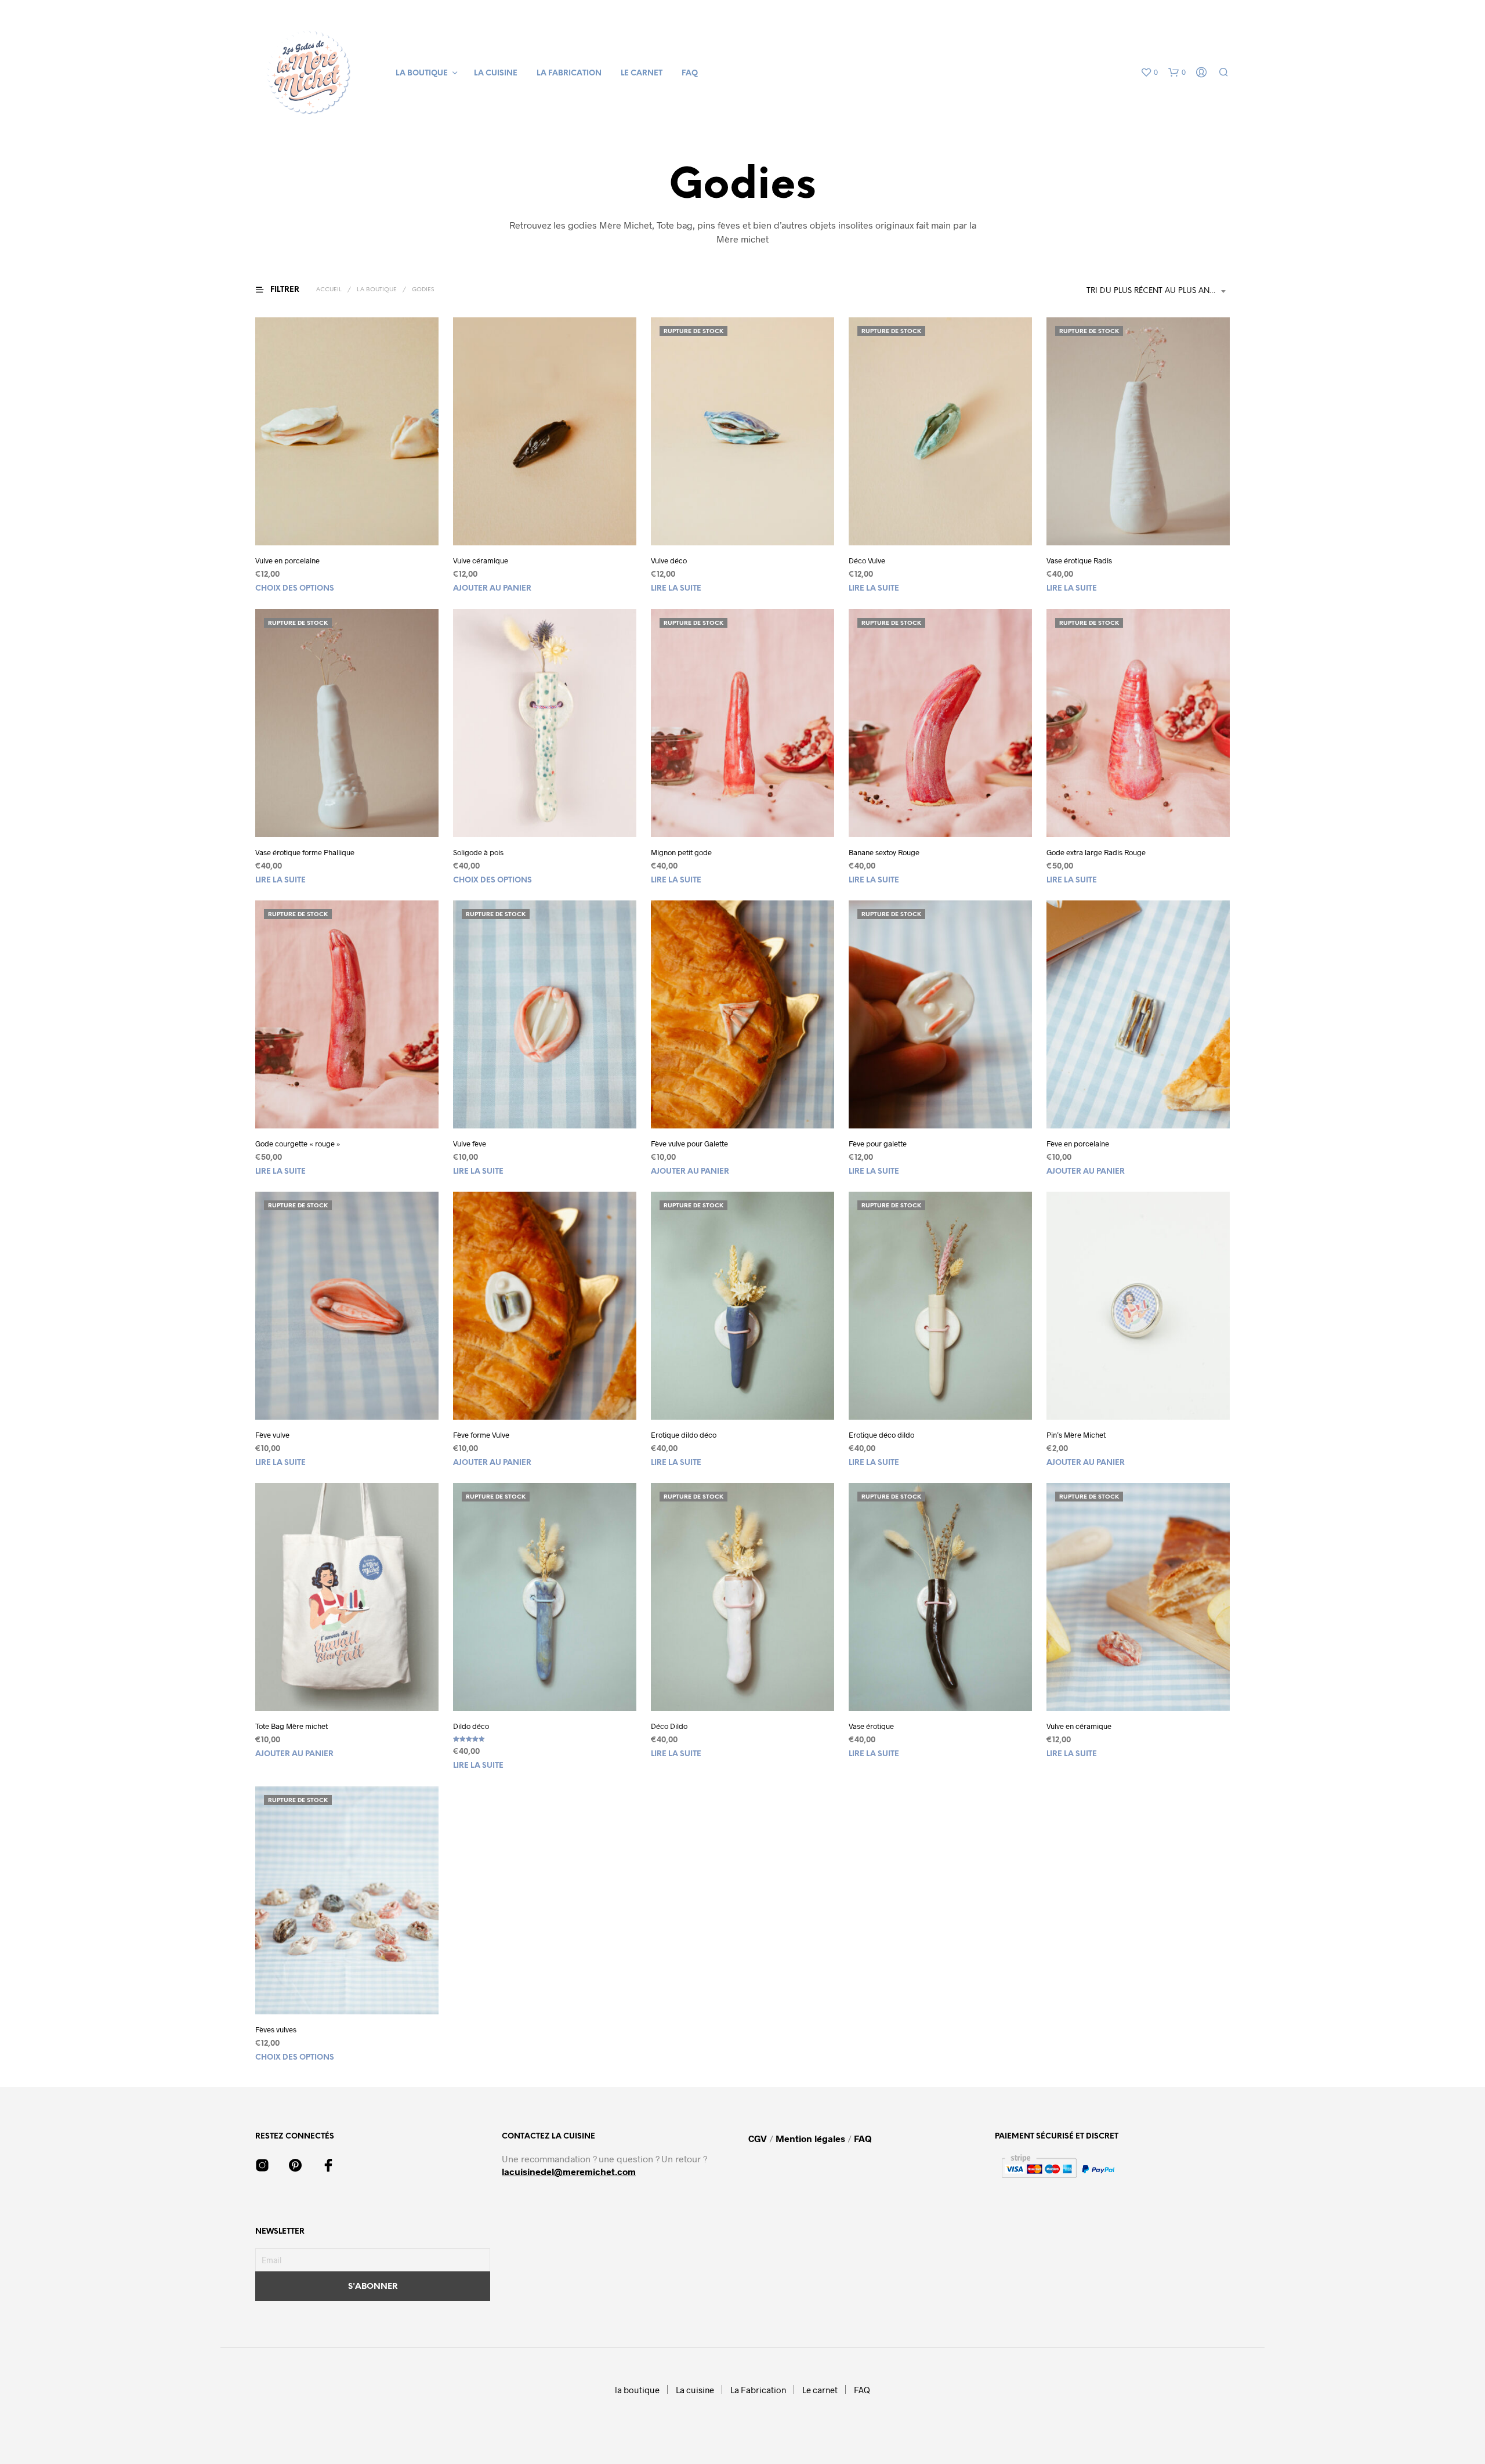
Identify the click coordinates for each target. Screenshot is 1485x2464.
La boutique (377, 290)
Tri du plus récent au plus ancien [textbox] (1157, 291)
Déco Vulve (867, 560)
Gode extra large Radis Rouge (1096, 852)
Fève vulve (272, 1435)
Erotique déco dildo (881, 1435)
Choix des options (295, 589)
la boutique (422, 73)
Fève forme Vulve (481, 1435)
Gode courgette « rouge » (298, 1144)
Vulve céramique (481, 560)
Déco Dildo (669, 1726)
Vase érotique (871, 1726)
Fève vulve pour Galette (689, 1144)
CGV (759, 2138)
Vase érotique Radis (1079, 560)
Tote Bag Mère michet (291, 1726)
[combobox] (1158, 291)
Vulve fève (470, 1144)
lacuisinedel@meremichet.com (569, 2171)
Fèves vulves (276, 2029)
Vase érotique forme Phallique (305, 852)
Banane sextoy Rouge (884, 852)
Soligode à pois (478, 852)
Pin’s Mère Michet (1076, 1435)
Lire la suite (676, 589)
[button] (1149, 73)
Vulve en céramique (1079, 1726)
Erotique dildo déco (684, 1435)
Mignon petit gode (681, 852)
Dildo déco (471, 1726)
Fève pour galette (878, 1144)
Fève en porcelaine (1078, 1144)
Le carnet (642, 73)
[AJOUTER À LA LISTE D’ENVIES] (347, 524)
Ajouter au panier (492, 589)
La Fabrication (569, 73)
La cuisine (496, 73)
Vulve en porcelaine (287, 560)
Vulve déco (669, 560)
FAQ (690, 73)
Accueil (329, 290)
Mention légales (810, 2138)
